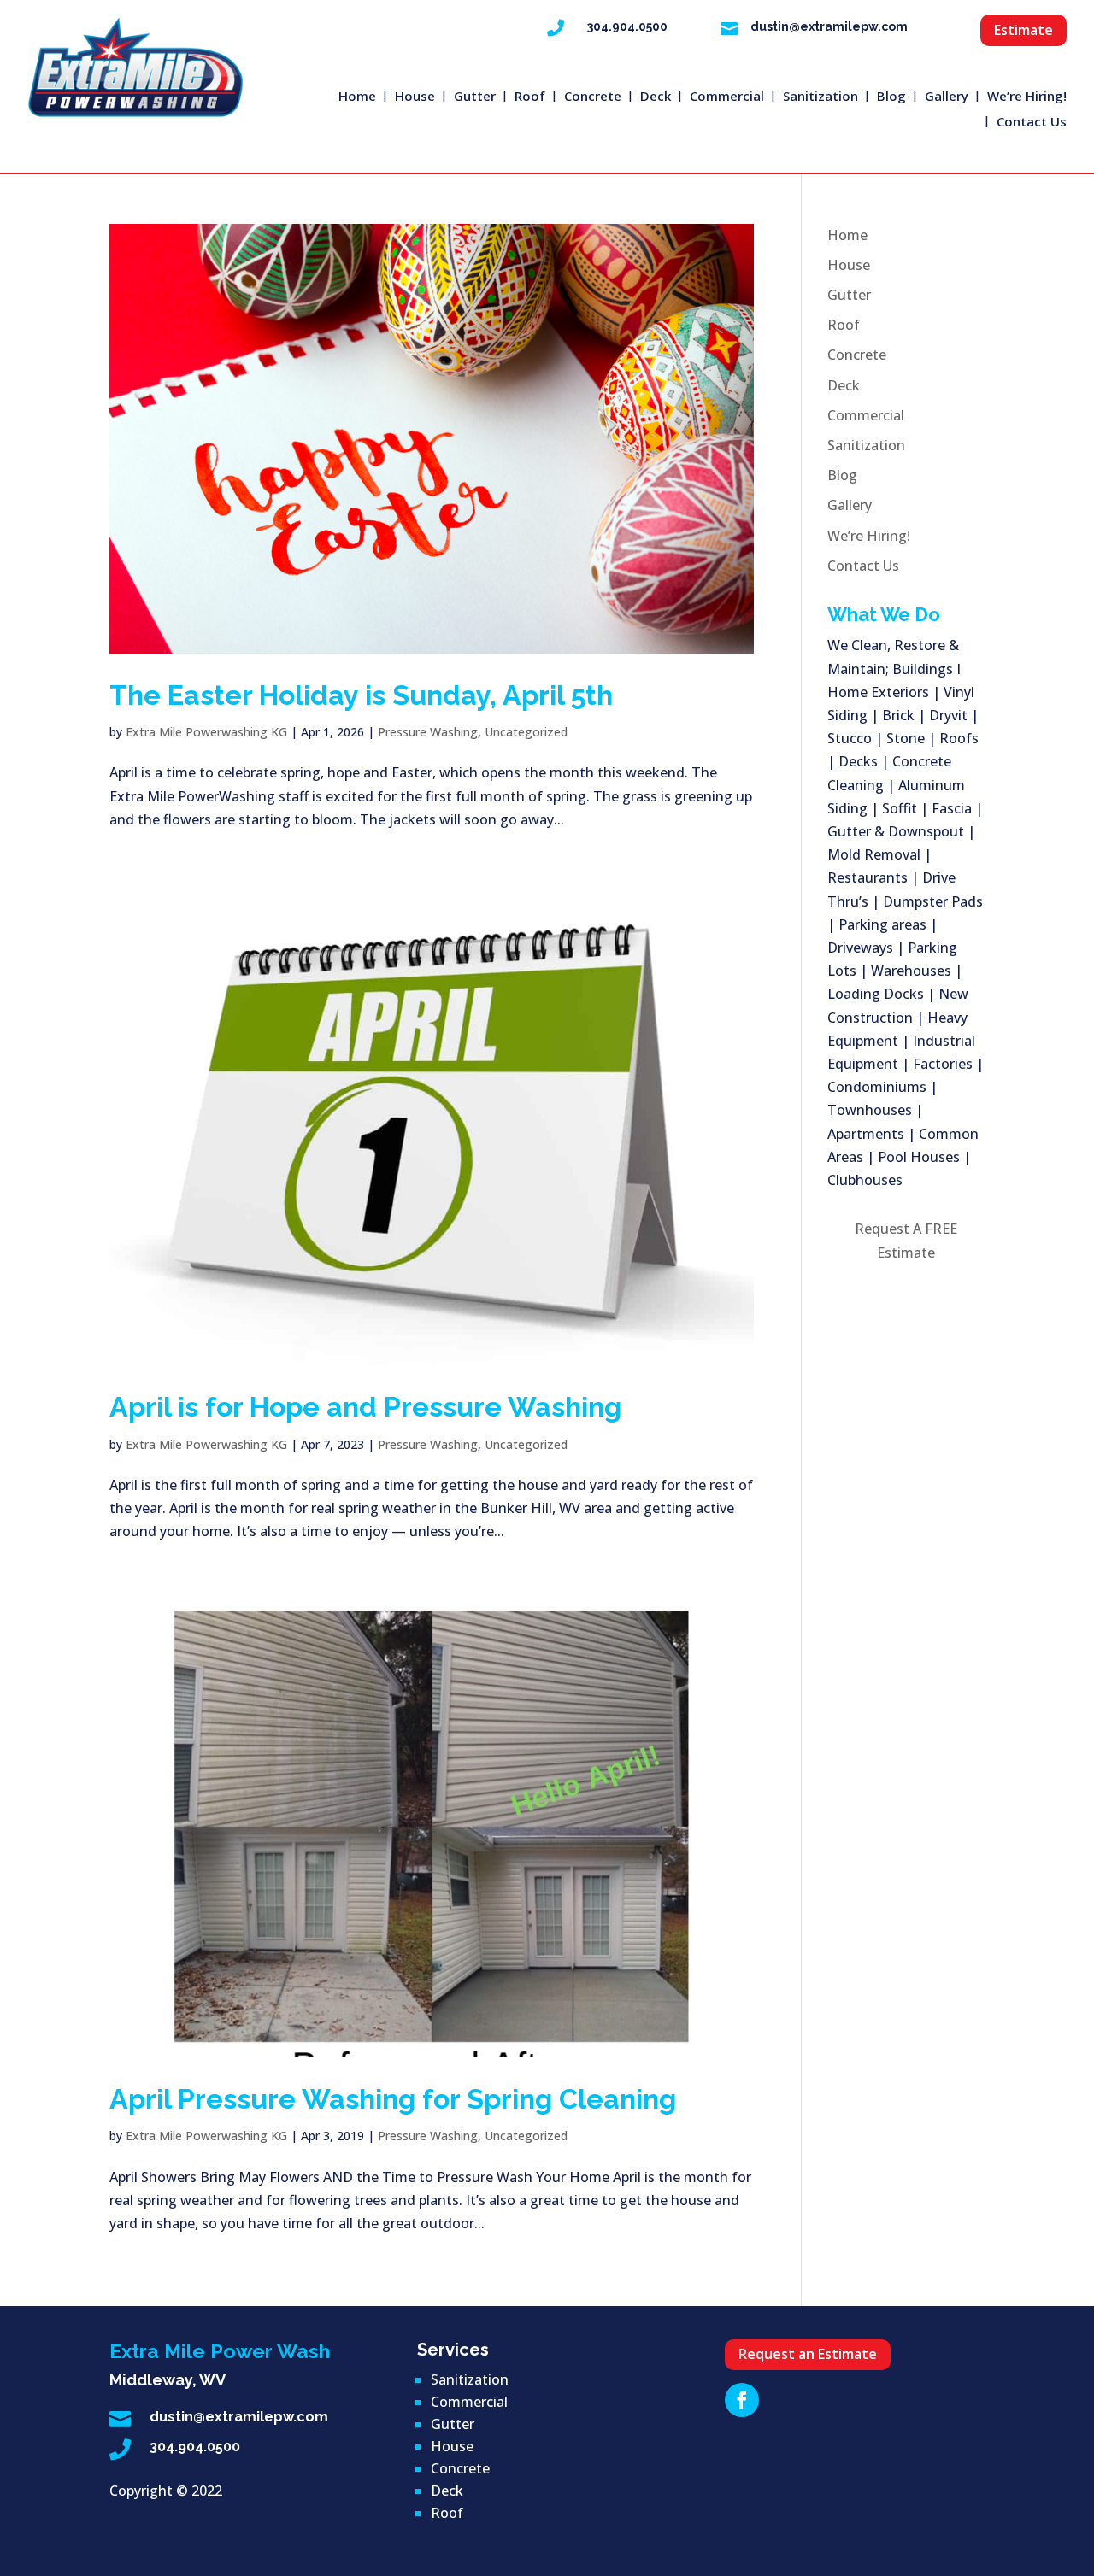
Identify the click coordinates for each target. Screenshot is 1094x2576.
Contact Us (1032, 123)
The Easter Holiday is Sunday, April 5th (361, 695)
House (415, 97)
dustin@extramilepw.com (829, 26)
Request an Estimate (808, 2354)
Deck (656, 97)
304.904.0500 (627, 26)
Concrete (593, 97)
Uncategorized (526, 732)
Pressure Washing (428, 732)
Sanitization (820, 97)
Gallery (947, 97)
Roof (530, 97)
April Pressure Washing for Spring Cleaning (393, 2099)
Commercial (727, 97)
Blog (891, 97)
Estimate (1023, 30)
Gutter (475, 97)
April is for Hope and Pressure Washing (365, 1407)
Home (357, 97)
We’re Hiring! (1027, 97)
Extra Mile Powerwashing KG (206, 732)
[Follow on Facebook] (742, 2400)
